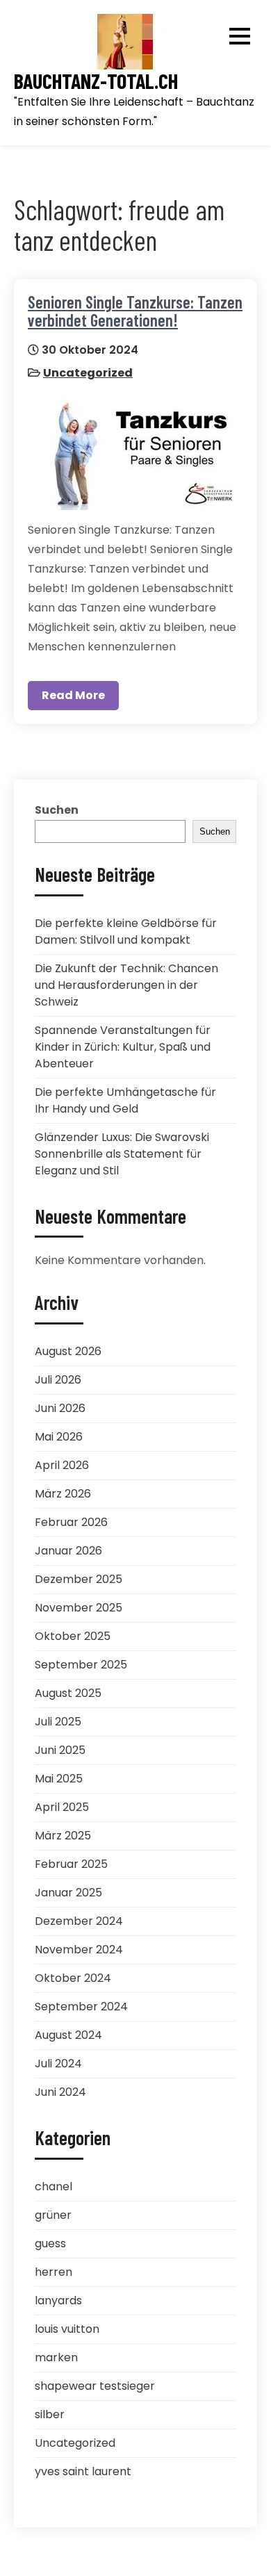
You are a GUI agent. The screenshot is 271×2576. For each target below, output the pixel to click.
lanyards (58, 2300)
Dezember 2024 (79, 1921)
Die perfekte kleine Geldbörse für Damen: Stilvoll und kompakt (126, 932)
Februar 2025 (71, 1864)
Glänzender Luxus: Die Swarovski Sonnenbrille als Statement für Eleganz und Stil (122, 1154)
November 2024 (79, 1950)
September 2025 (81, 1665)
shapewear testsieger (95, 2386)
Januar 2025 (68, 1893)
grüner (53, 2215)
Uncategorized (88, 373)
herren (54, 2272)
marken (56, 2357)
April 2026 (62, 1465)
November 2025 (79, 1608)
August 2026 (68, 1351)
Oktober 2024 (73, 1978)
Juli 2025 (58, 1722)
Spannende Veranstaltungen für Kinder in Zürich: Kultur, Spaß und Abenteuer (123, 1047)
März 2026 (63, 1494)
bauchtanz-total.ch (96, 81)
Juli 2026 (58, 1380)
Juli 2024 (58, 2064)
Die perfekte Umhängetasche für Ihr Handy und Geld (125, 1100)
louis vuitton (67, 2329)
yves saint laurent (83, 2471)
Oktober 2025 (73, 1636)
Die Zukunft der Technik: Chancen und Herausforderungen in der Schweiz (126, 985)
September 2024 (81, 2007)
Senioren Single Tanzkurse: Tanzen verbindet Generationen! (135, 311)
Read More (73, 695)
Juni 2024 (60, 2092)
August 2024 (68, 2035)
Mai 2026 (59, 1437)
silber (50, 2414)
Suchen (57, 810)
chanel (54, 2187)
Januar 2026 (68, 1551)
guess (50, 2243)
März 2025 (63, 1836)
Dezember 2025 (79, 1579)
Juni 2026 (60, 1408)
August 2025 (68, 1693)
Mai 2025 (59, 1779)
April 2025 (62, 1807)
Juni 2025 (60, 1750)
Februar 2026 (71, 1522)
